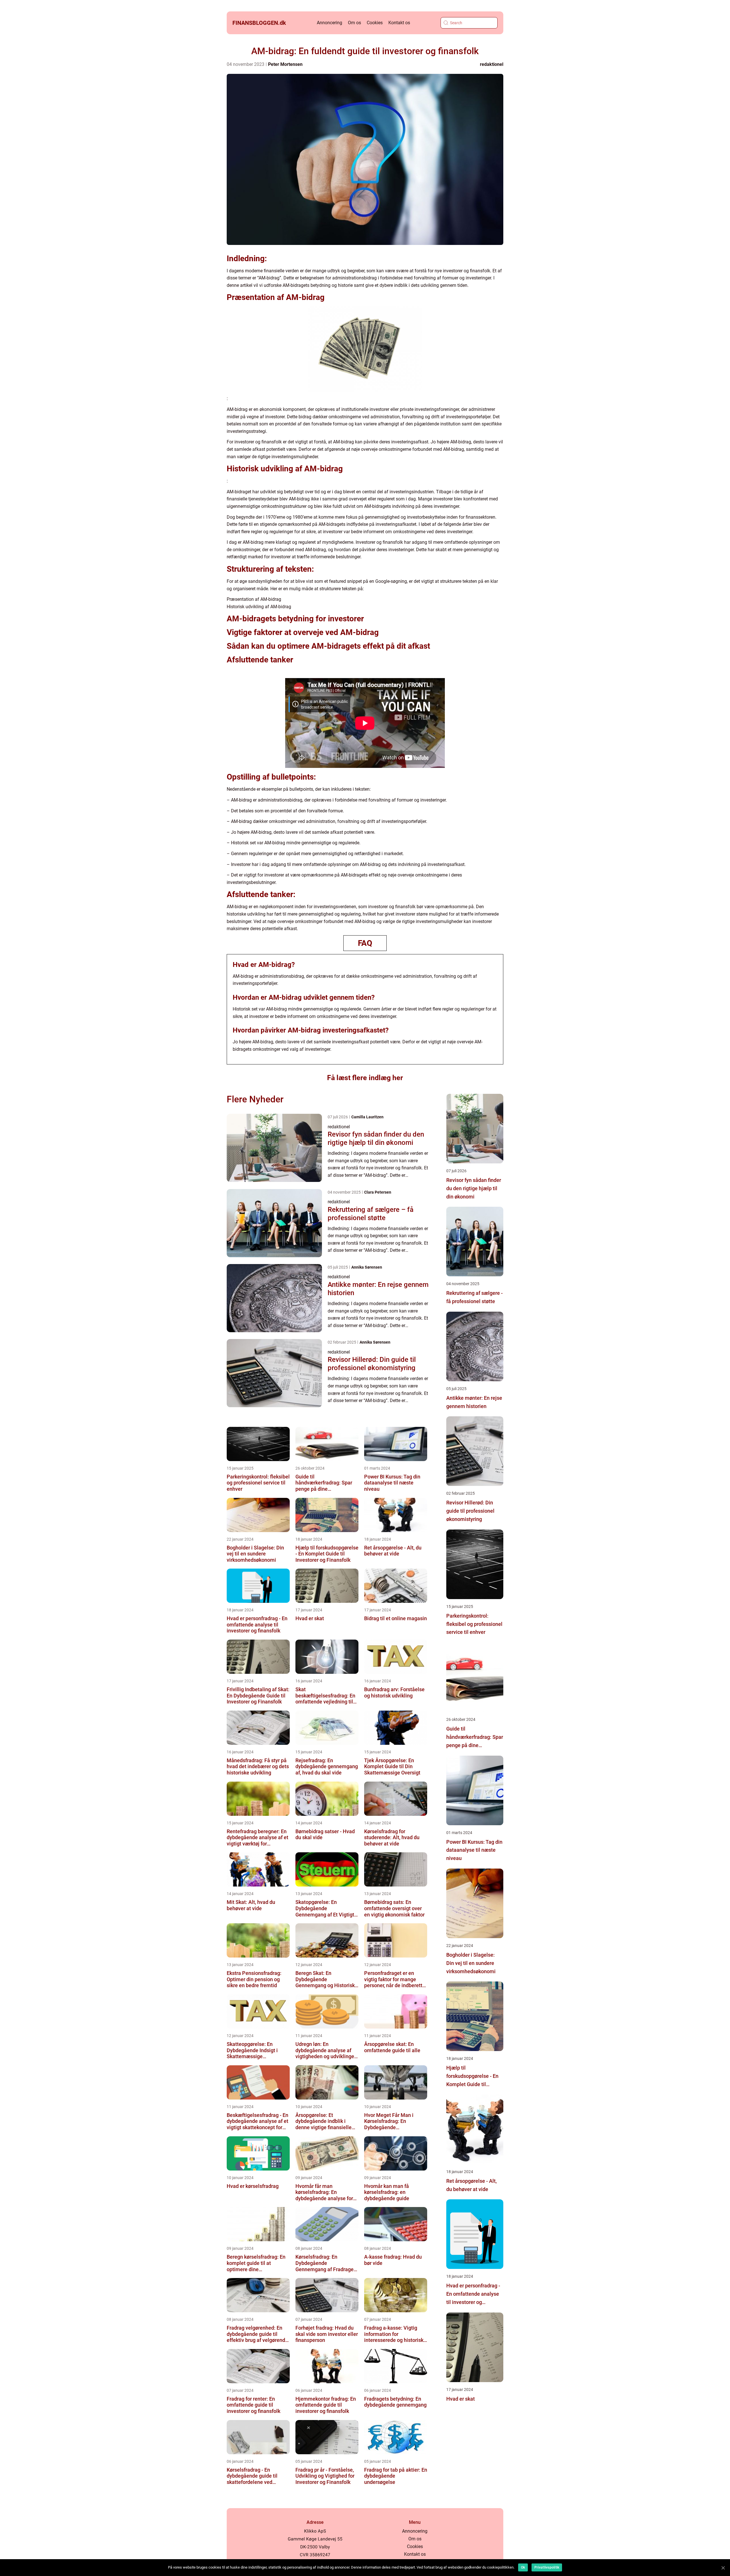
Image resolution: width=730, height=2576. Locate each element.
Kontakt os (399, 23)
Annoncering (329, 23)
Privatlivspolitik (547, 2567)
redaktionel (492, 64)
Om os (354, 23)
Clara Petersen (378, 1192)
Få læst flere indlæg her (365, 1078)
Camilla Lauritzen (367, 1117)
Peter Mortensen (285, 64)
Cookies (375, 23)
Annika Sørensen (367, 1267)
